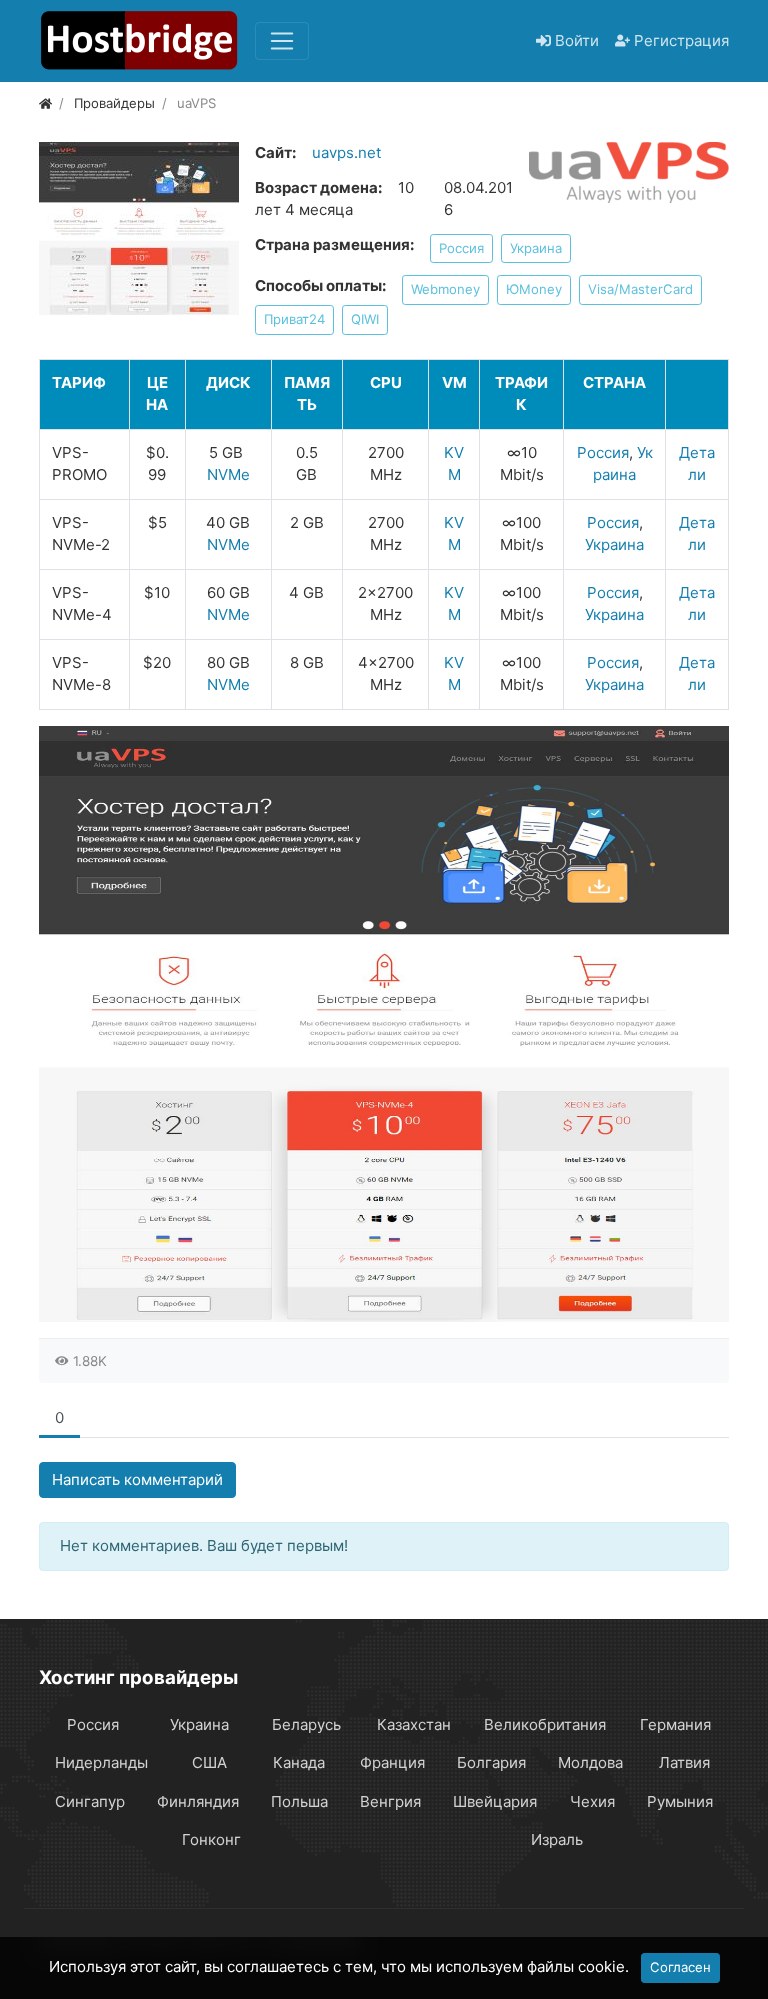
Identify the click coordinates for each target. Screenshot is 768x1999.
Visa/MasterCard (640, 289)
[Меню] (282, 41)
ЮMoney (534, 289)
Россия (461, 248)
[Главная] (45, 103)
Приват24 (294, 319)
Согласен (680, 1967)
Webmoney (445, 289)
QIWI (365, 319)
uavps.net (346, 152)
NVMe (228, 474)
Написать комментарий (137, 1479)
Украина (536, 248)
